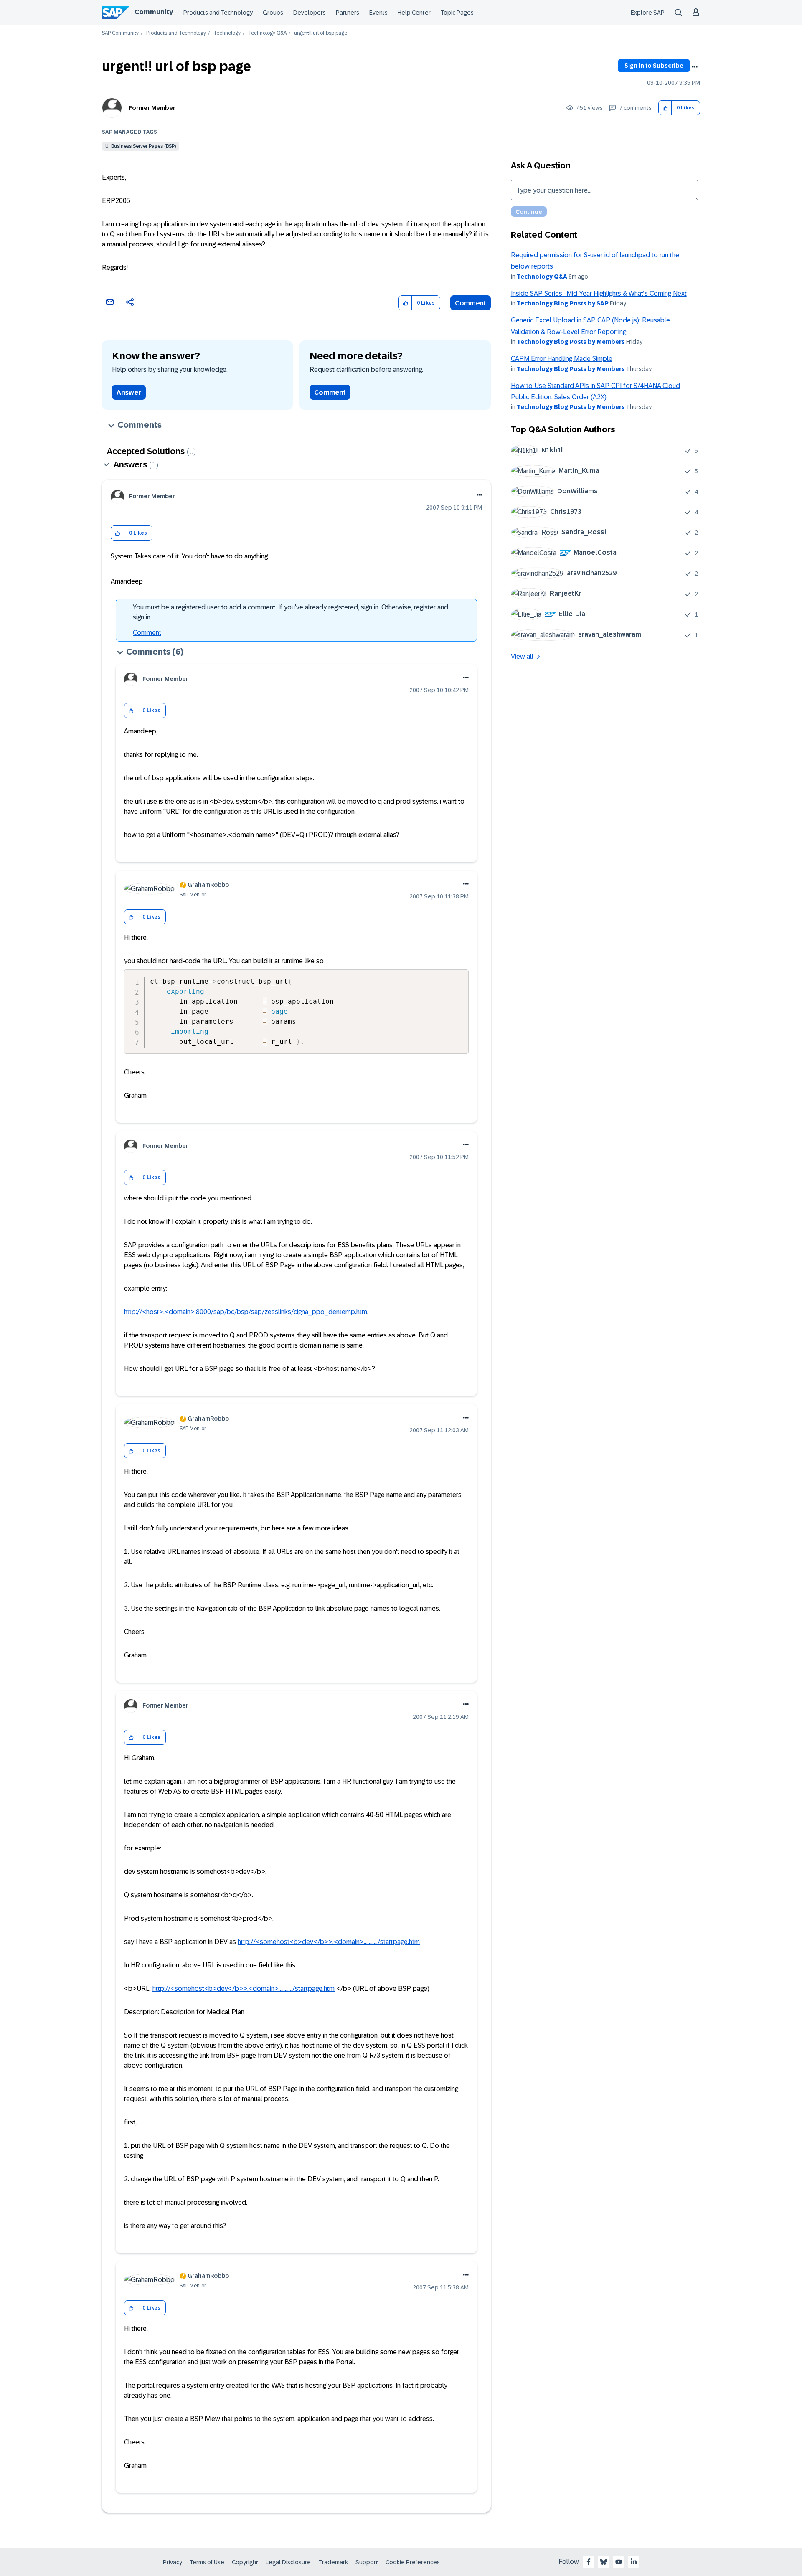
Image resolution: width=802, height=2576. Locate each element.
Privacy (173, 2562)
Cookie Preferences (413, 2562)
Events (378, 13)
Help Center (414, 13)
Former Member (152, 108)
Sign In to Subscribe (654, 66)
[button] (665, 108)
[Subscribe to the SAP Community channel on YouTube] (619, 2562)
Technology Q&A (267, 33)
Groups (273, 13)
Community (154, 12)
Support (367, 2562)
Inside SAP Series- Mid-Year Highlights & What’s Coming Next (599, 293)
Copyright (245, 2562)
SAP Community (120, 33)
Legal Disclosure (288, 2562)
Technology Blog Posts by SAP (563, 303)
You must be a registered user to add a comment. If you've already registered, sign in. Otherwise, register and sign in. (291, 612)
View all (522, 656)
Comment (471, 303)
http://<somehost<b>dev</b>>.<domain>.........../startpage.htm (329, 1942)
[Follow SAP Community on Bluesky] (604, 2562)
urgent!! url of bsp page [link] (321, 33)
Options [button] (695, 67)
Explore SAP (648, 13)
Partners (348, 13)
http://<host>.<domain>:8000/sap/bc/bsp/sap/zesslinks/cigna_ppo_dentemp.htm (246, 1312)
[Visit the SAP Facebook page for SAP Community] (589, 2562)
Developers (310, 13)
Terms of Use (207, 2562)
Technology (227, 33)
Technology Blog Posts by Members (571, 342)
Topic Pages (457, 13)
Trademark (333, 2562)
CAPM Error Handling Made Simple (562, 359)
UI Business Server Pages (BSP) (141, 146)
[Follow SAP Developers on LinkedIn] (634, 2562)
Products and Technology (218, 13)
